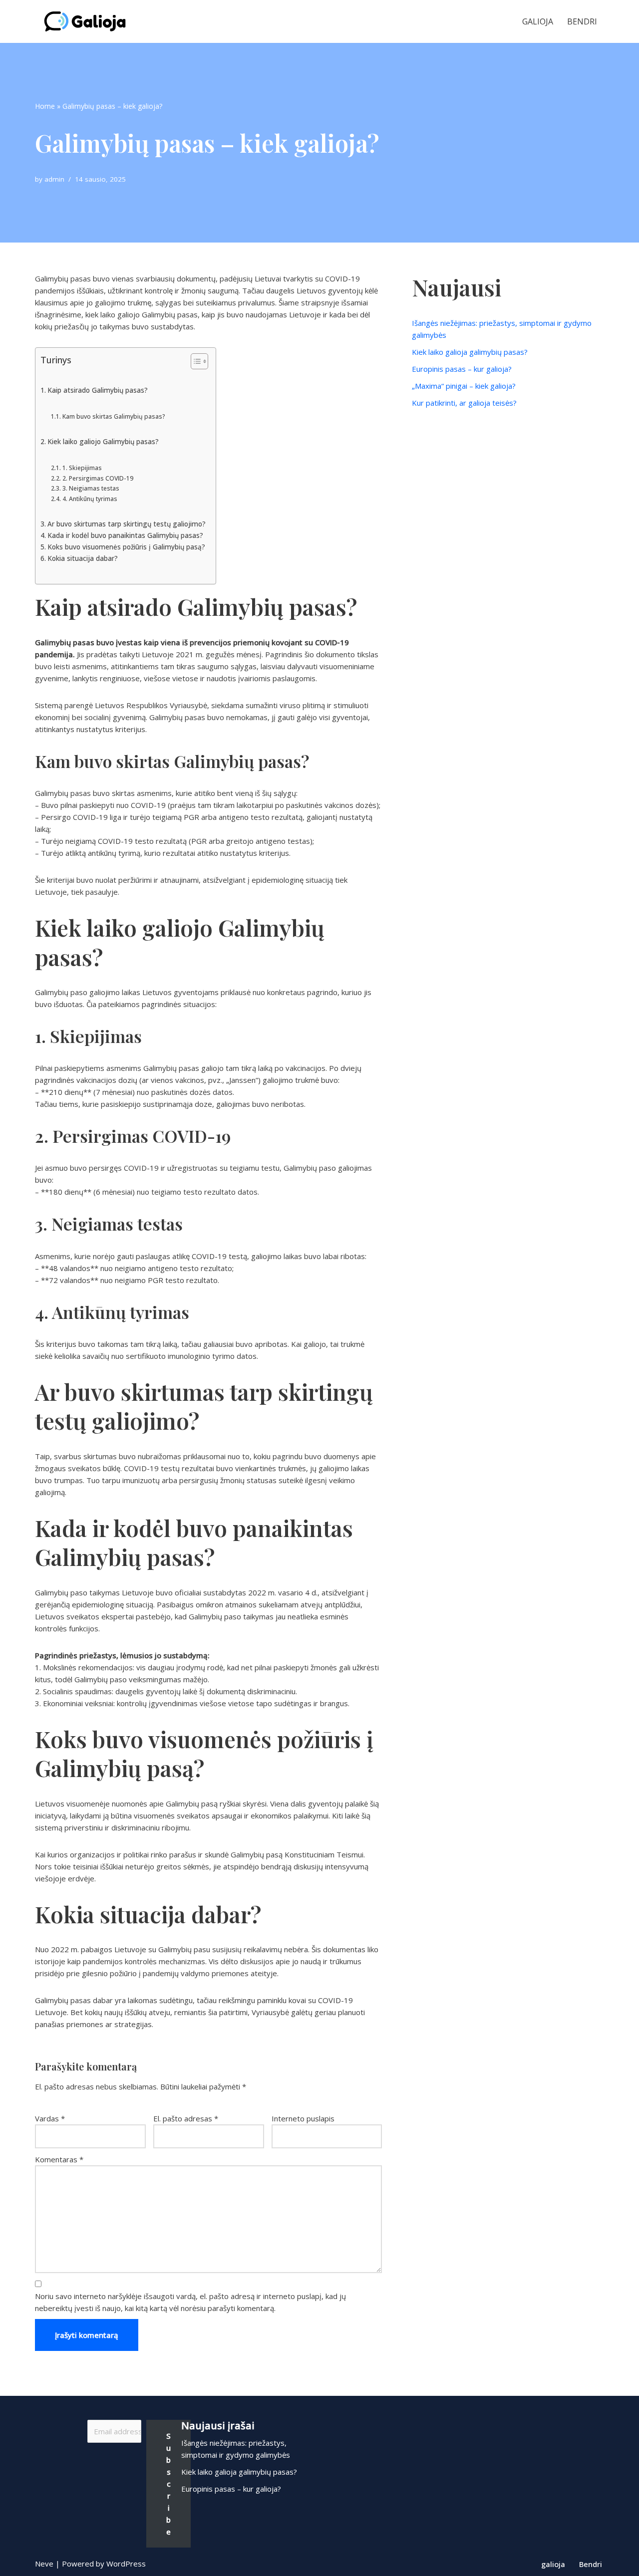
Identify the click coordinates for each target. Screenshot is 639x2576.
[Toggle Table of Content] (194, 361)
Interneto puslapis (303, 2118)
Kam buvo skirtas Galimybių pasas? (114, 416)
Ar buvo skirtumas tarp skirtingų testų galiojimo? (127, 524)
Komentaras (59, 2159)
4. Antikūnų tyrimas (90, 499)
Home (45, 106)
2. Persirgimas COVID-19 (98, 478)
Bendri (582, 21)
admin (54, 179)
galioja (538, 21)
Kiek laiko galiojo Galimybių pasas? (103, 442)
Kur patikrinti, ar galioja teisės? (464, 403)
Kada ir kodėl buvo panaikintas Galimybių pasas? (125, 535)
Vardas (50, 2118)
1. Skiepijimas (82, 468)
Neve (44, 2564)
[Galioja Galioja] (87, 21)
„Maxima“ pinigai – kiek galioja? (464, 386)
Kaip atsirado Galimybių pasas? (98, 390)
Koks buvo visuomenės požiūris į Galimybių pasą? (126, 547)
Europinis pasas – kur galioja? (462, 369)
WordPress (126, 2564)
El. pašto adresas (186, 2118)
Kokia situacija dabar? (83, 558)
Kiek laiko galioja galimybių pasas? (470, 352)
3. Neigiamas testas (91, 488)
